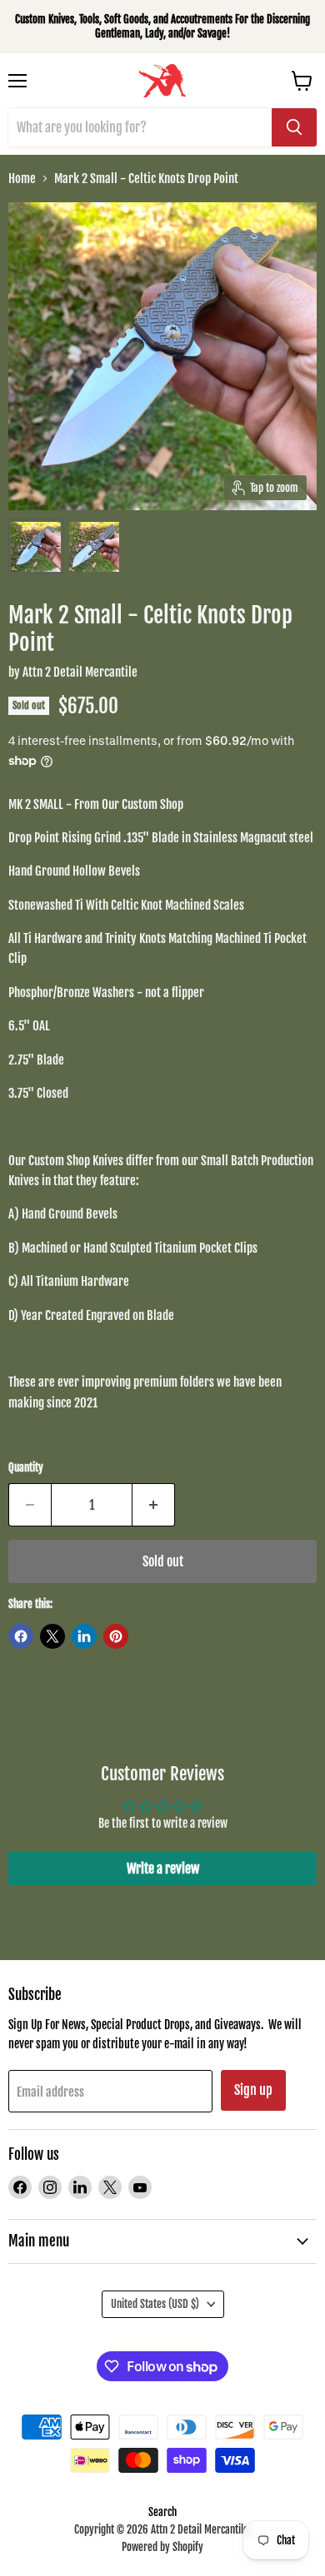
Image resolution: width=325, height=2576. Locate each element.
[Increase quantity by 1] (154, 1505)
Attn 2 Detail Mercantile (80, 672)
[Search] (294, 127)
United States (155, 2304)
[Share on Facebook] (21, 1636)
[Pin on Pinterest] (116, 1636)
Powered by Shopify (162, 2547)
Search (162, 2512)
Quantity (26, 1468)
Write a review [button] (163, 1869)
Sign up (253, 2090)
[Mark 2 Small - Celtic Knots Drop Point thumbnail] (36, 547)
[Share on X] (52, 1636)
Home (22, 179)
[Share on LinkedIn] (84, 1636)
